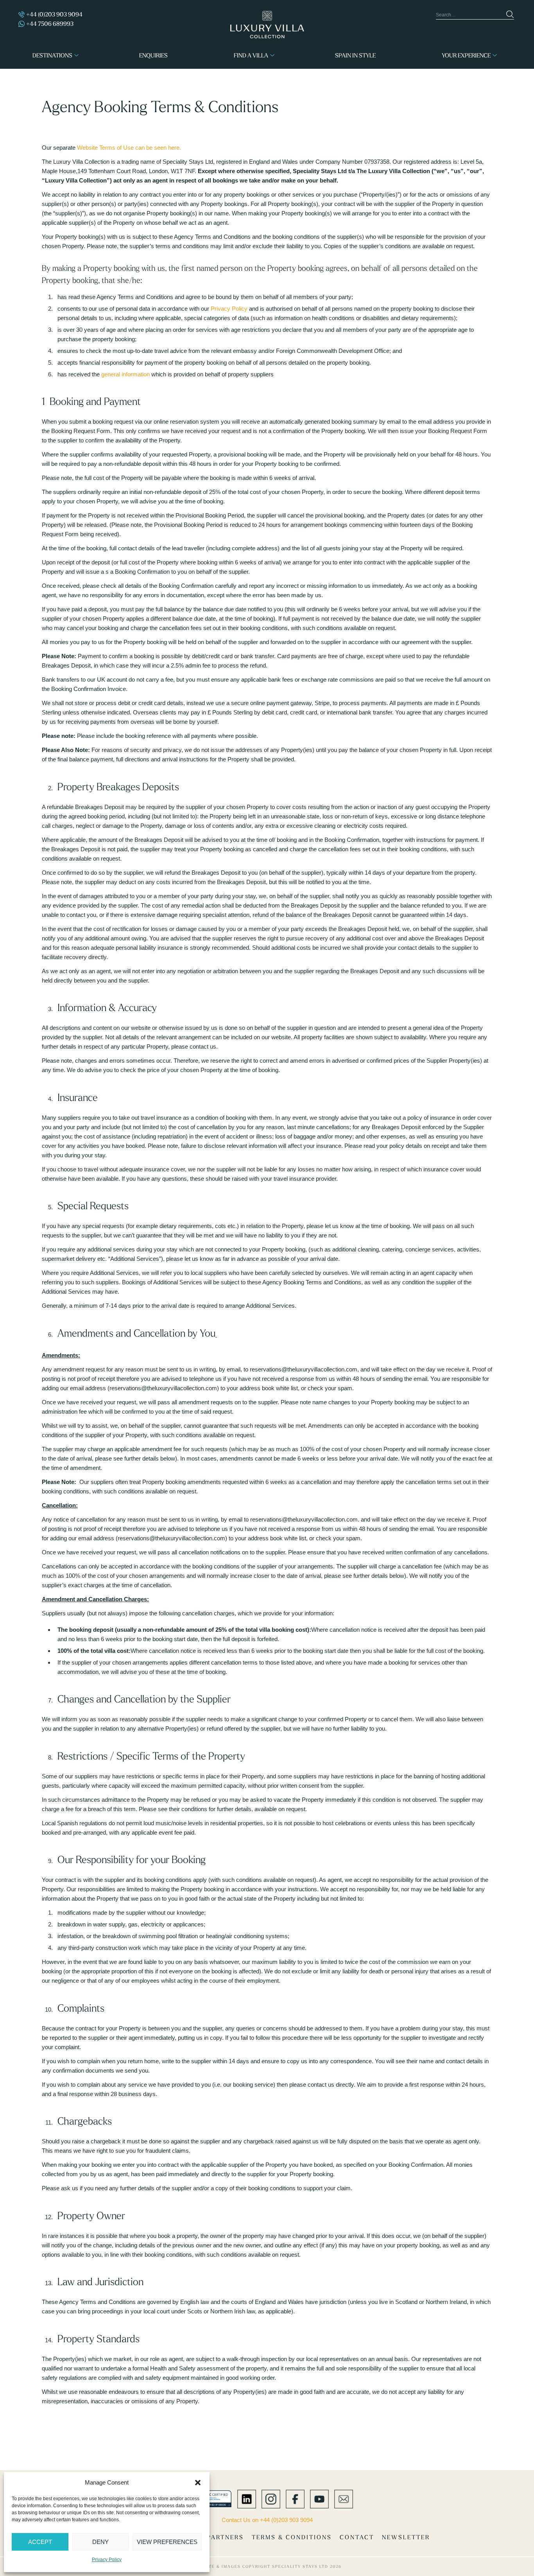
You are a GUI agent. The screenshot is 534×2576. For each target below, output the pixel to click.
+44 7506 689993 (50, 24)
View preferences (167, 2542)
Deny (100, 2542)
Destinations (52, 55)
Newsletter (406, 2537)
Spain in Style (355, 55)
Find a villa (251, 55)
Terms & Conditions (292, 2537)
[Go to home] (267, 25)
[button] (198, 2483)
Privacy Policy (107, 2560)
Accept (40, 2542)
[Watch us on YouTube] (319, 2498)
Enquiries (153, 55)
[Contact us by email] (344, 2498)
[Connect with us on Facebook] (295, 2498)
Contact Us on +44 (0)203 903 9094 (267, 2520)
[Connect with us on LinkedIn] (247, 2498)
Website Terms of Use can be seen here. (129, 148)
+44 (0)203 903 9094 (54, 14)
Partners (225, 2537)
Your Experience (466, 55)
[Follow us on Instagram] (271, 2498)
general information (125, 374)
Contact (357, 2537)
